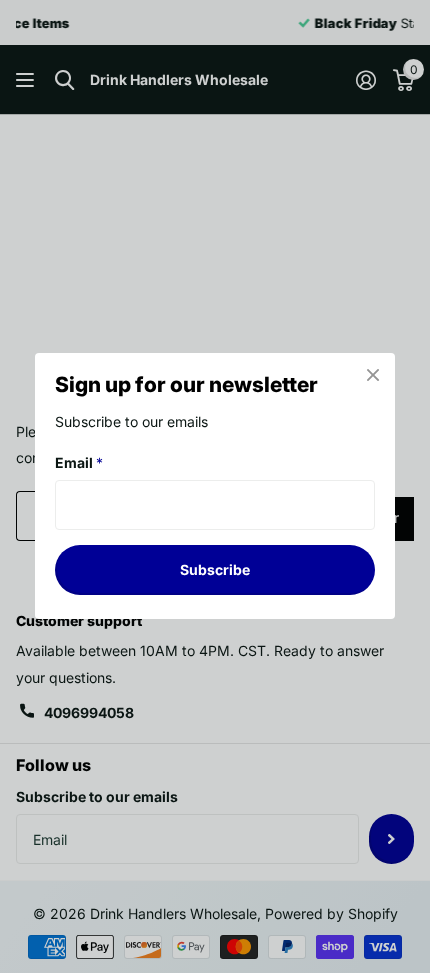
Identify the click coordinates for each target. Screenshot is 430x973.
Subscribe (215, 569)
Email (79, 462)
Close (373, 375)
